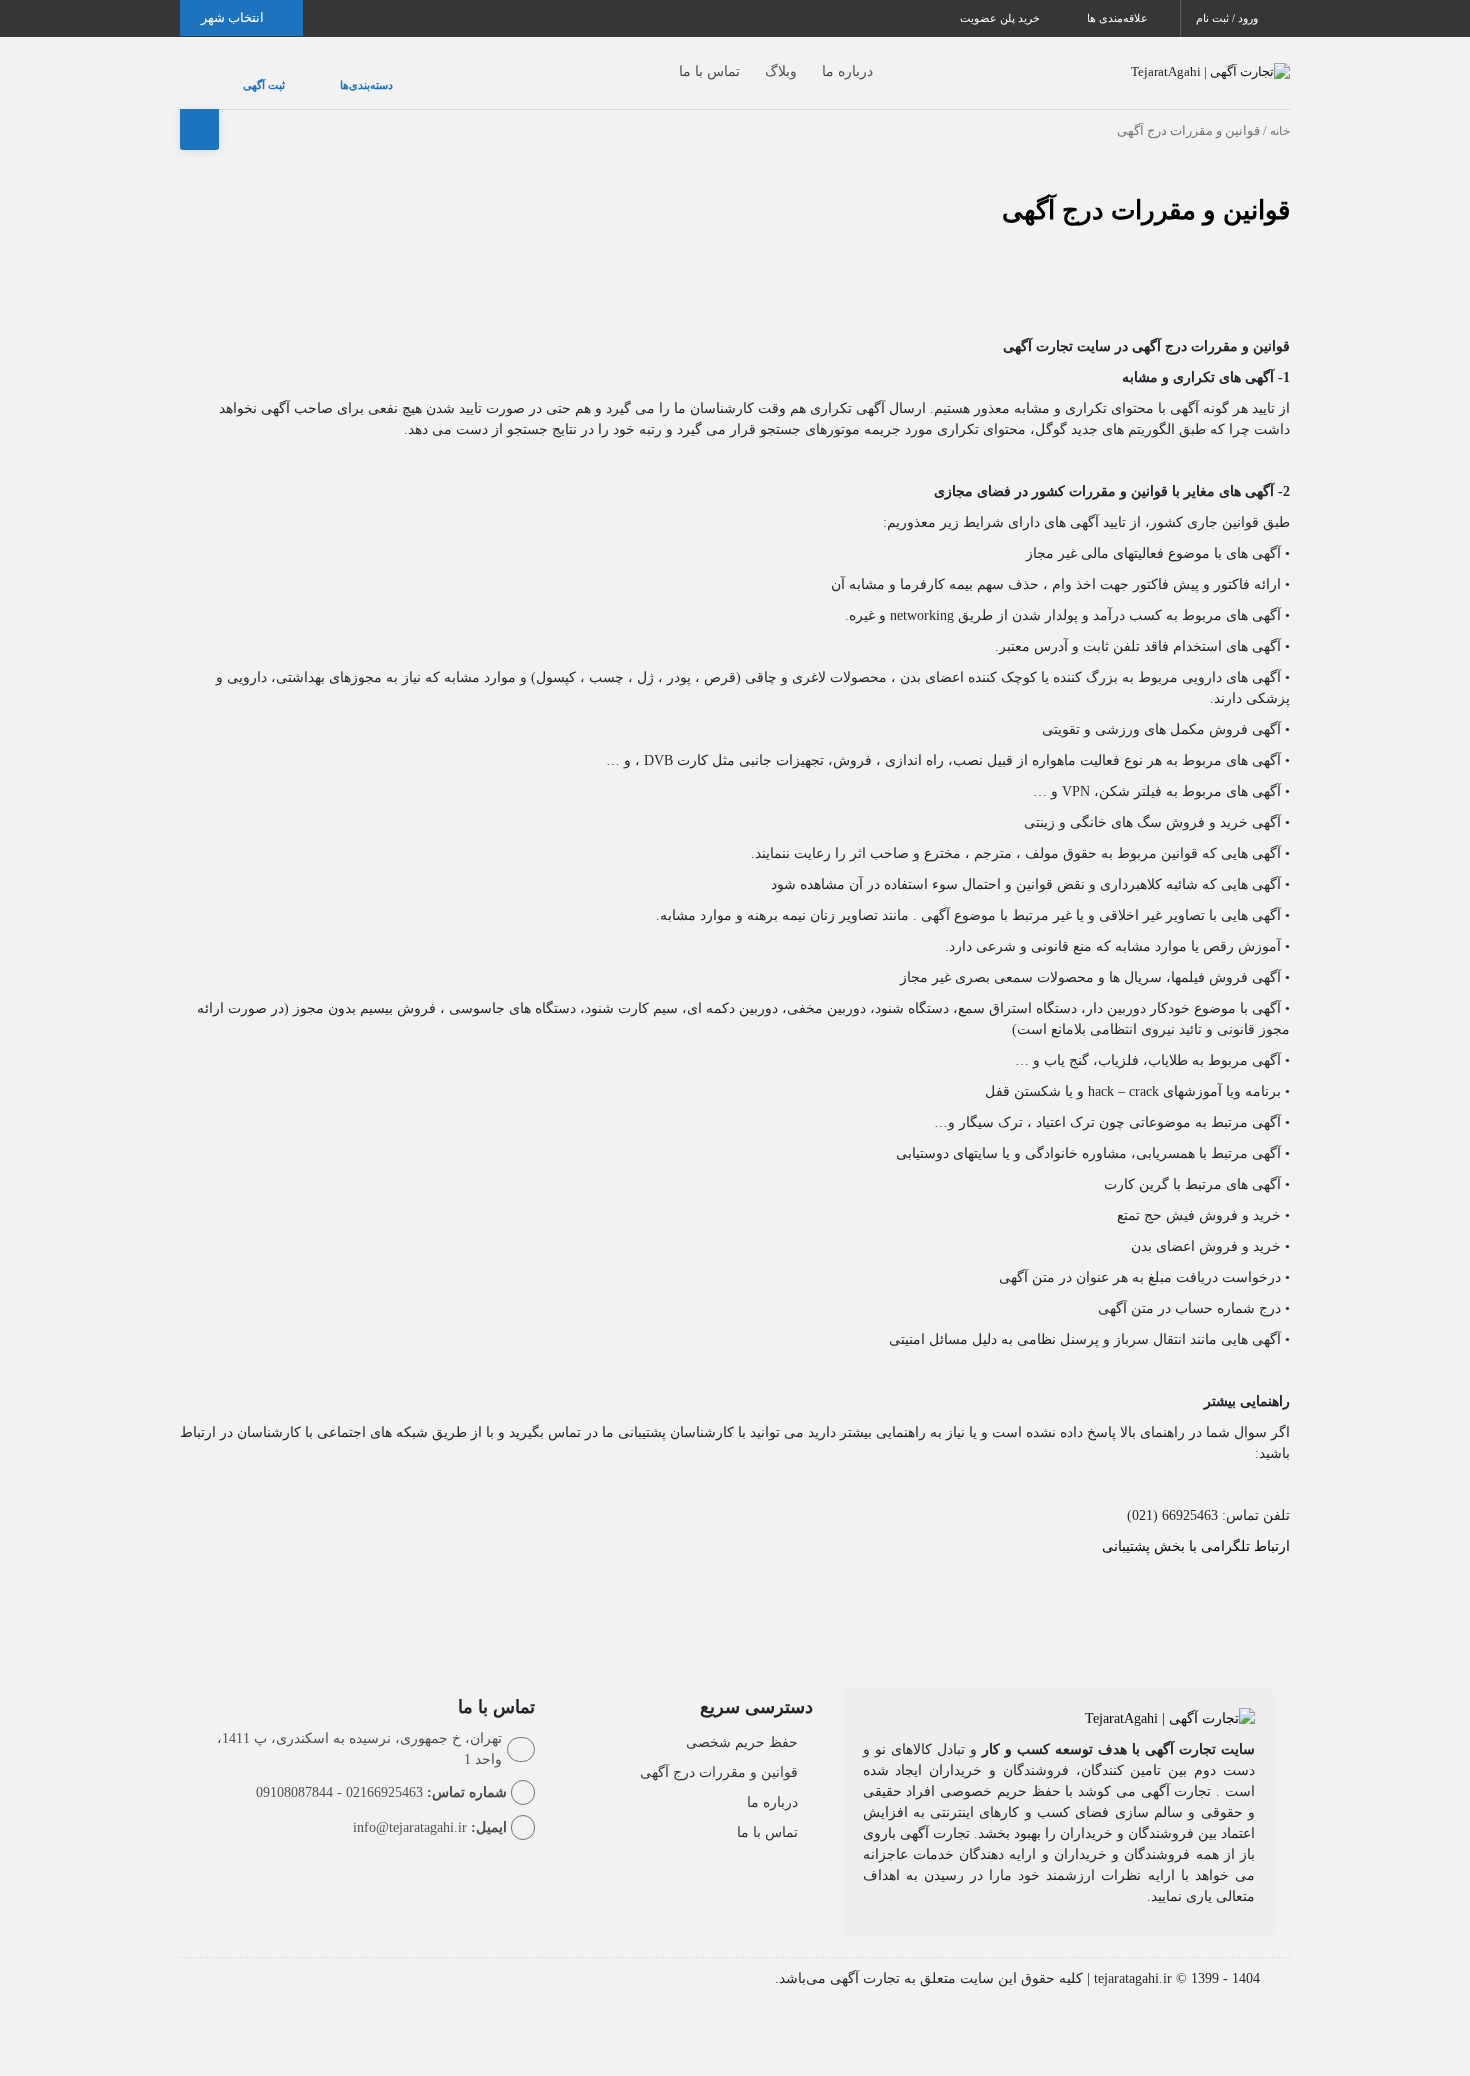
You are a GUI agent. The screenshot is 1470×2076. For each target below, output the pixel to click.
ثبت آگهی (244, 75)
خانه (1280, 111)
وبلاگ (741, 61)
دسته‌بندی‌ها (306, 75)
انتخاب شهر (234, 17)
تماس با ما (669, 61)
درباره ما (807, 61)
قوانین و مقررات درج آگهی (1146, 190)
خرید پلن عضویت (1001, 18)
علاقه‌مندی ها (1119, 18)
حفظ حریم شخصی (742, 1722)
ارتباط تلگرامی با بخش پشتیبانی (1196, 1526)
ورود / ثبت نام (1228, 18)
